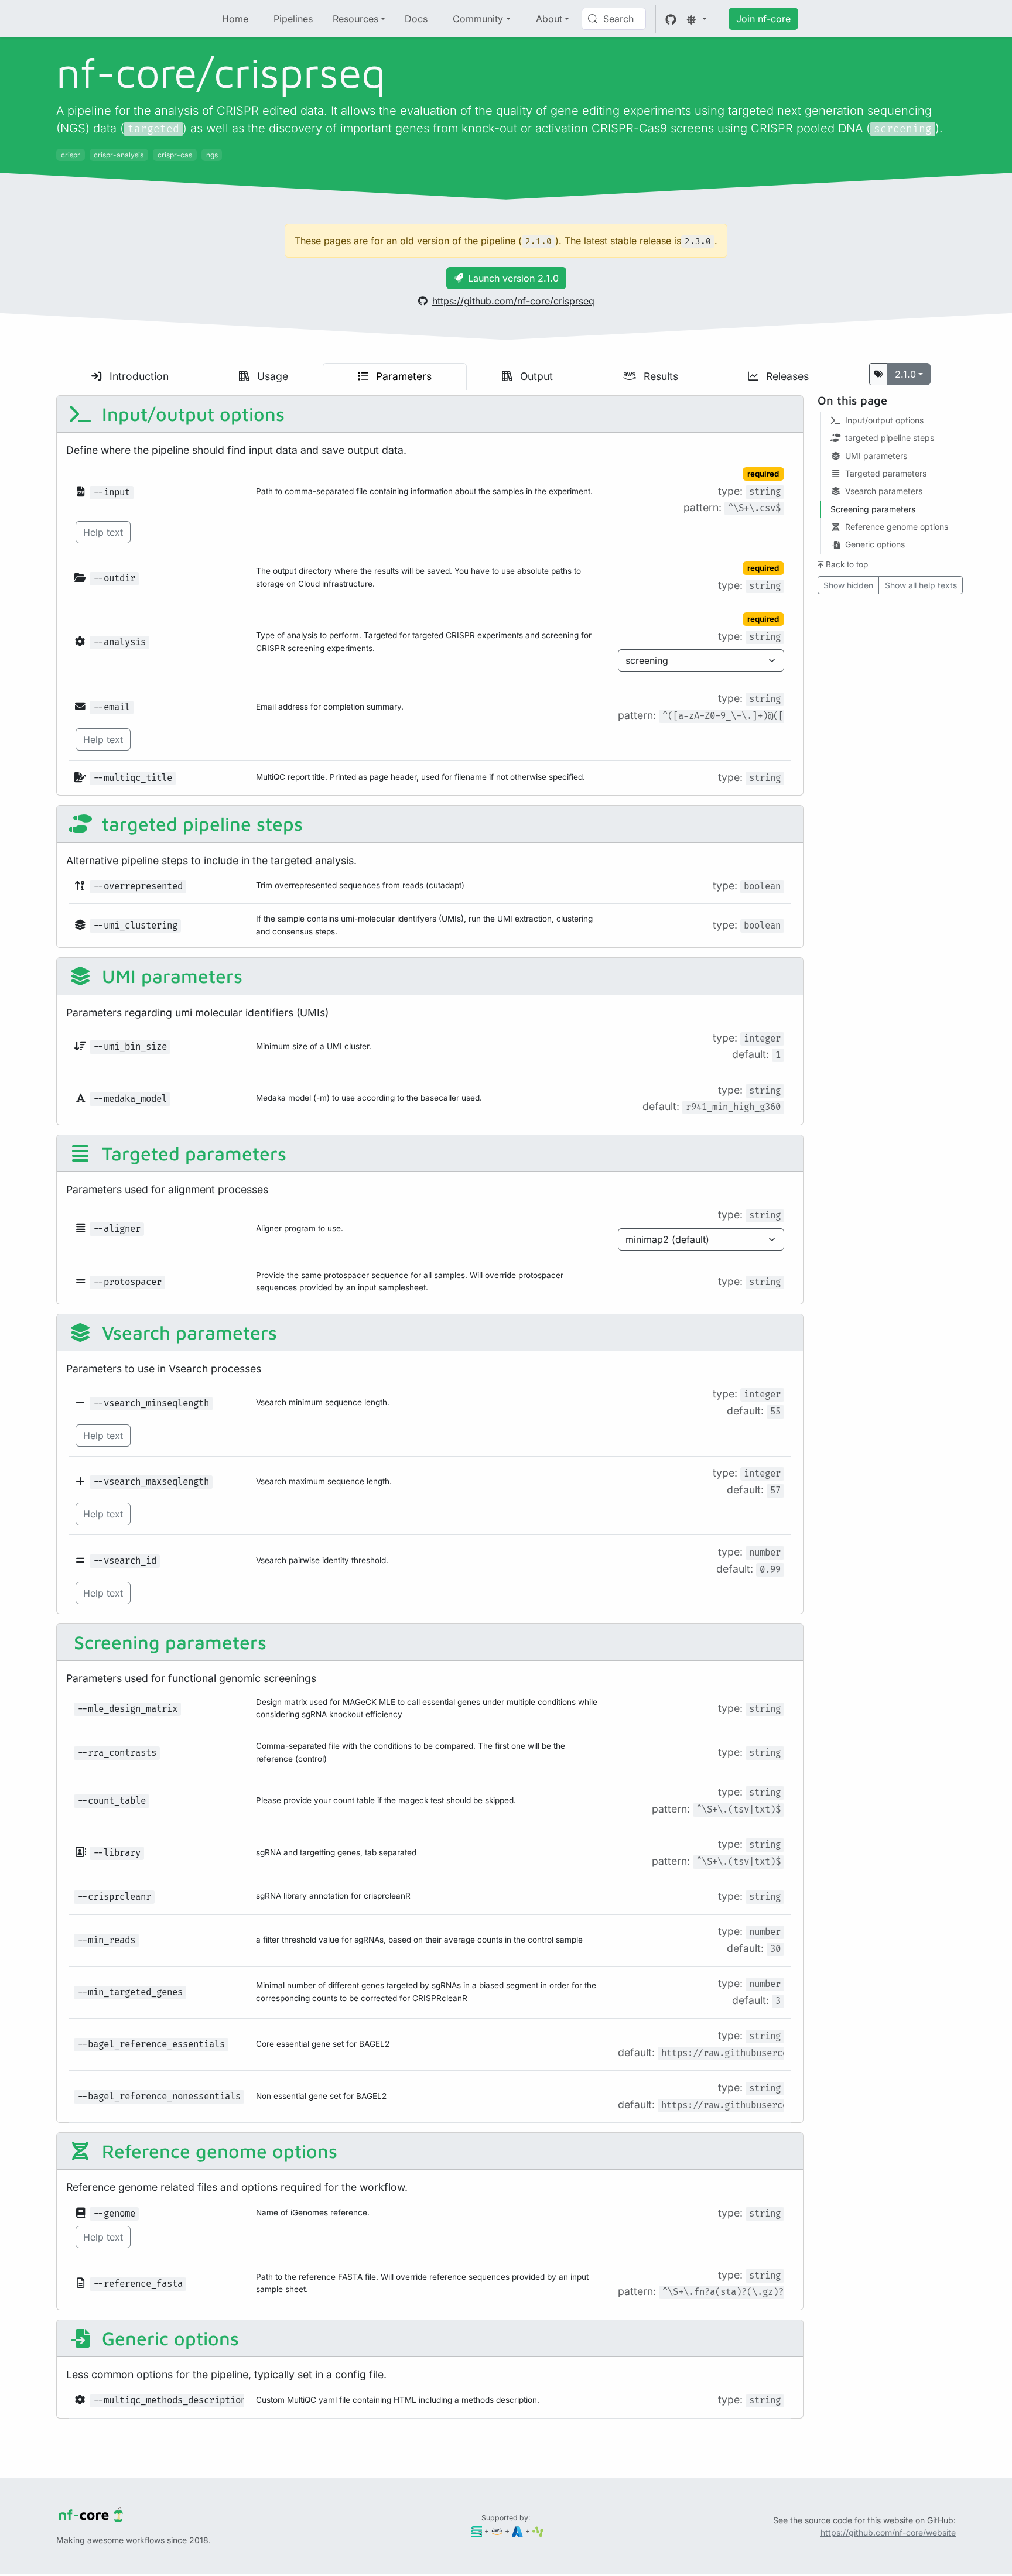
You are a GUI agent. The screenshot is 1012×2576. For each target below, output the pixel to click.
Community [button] (478, 19)
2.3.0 (698, 241)
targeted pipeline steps (200, 824)
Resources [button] (355, 19)
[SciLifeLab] (538, 2531)
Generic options (168, 2338)
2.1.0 (905, 374)
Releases (786, 376)
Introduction (138, 376)
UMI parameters (170, 976)
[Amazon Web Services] (497, 2531)
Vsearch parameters (187, 1332)
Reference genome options (217, 2151)
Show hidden (848, 585)
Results (659, 376)
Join (763, 19)
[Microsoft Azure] (517, 2531)
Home (235, 19)
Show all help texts (921, 585)
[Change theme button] (696, 19)
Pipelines (293, 19)
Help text (103, 532)
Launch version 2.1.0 (513, 278)
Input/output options (191, 414)
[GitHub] (671, 19)
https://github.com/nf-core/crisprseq (513, 301)
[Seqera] (477, 2531)
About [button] (549, 19)
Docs (416, 19)
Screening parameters (167, 1642)
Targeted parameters (192, 1153)
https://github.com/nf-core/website (888, 2532)
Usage (271, 376)
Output (535, 376)
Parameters (402, 376)
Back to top (846, 564)
